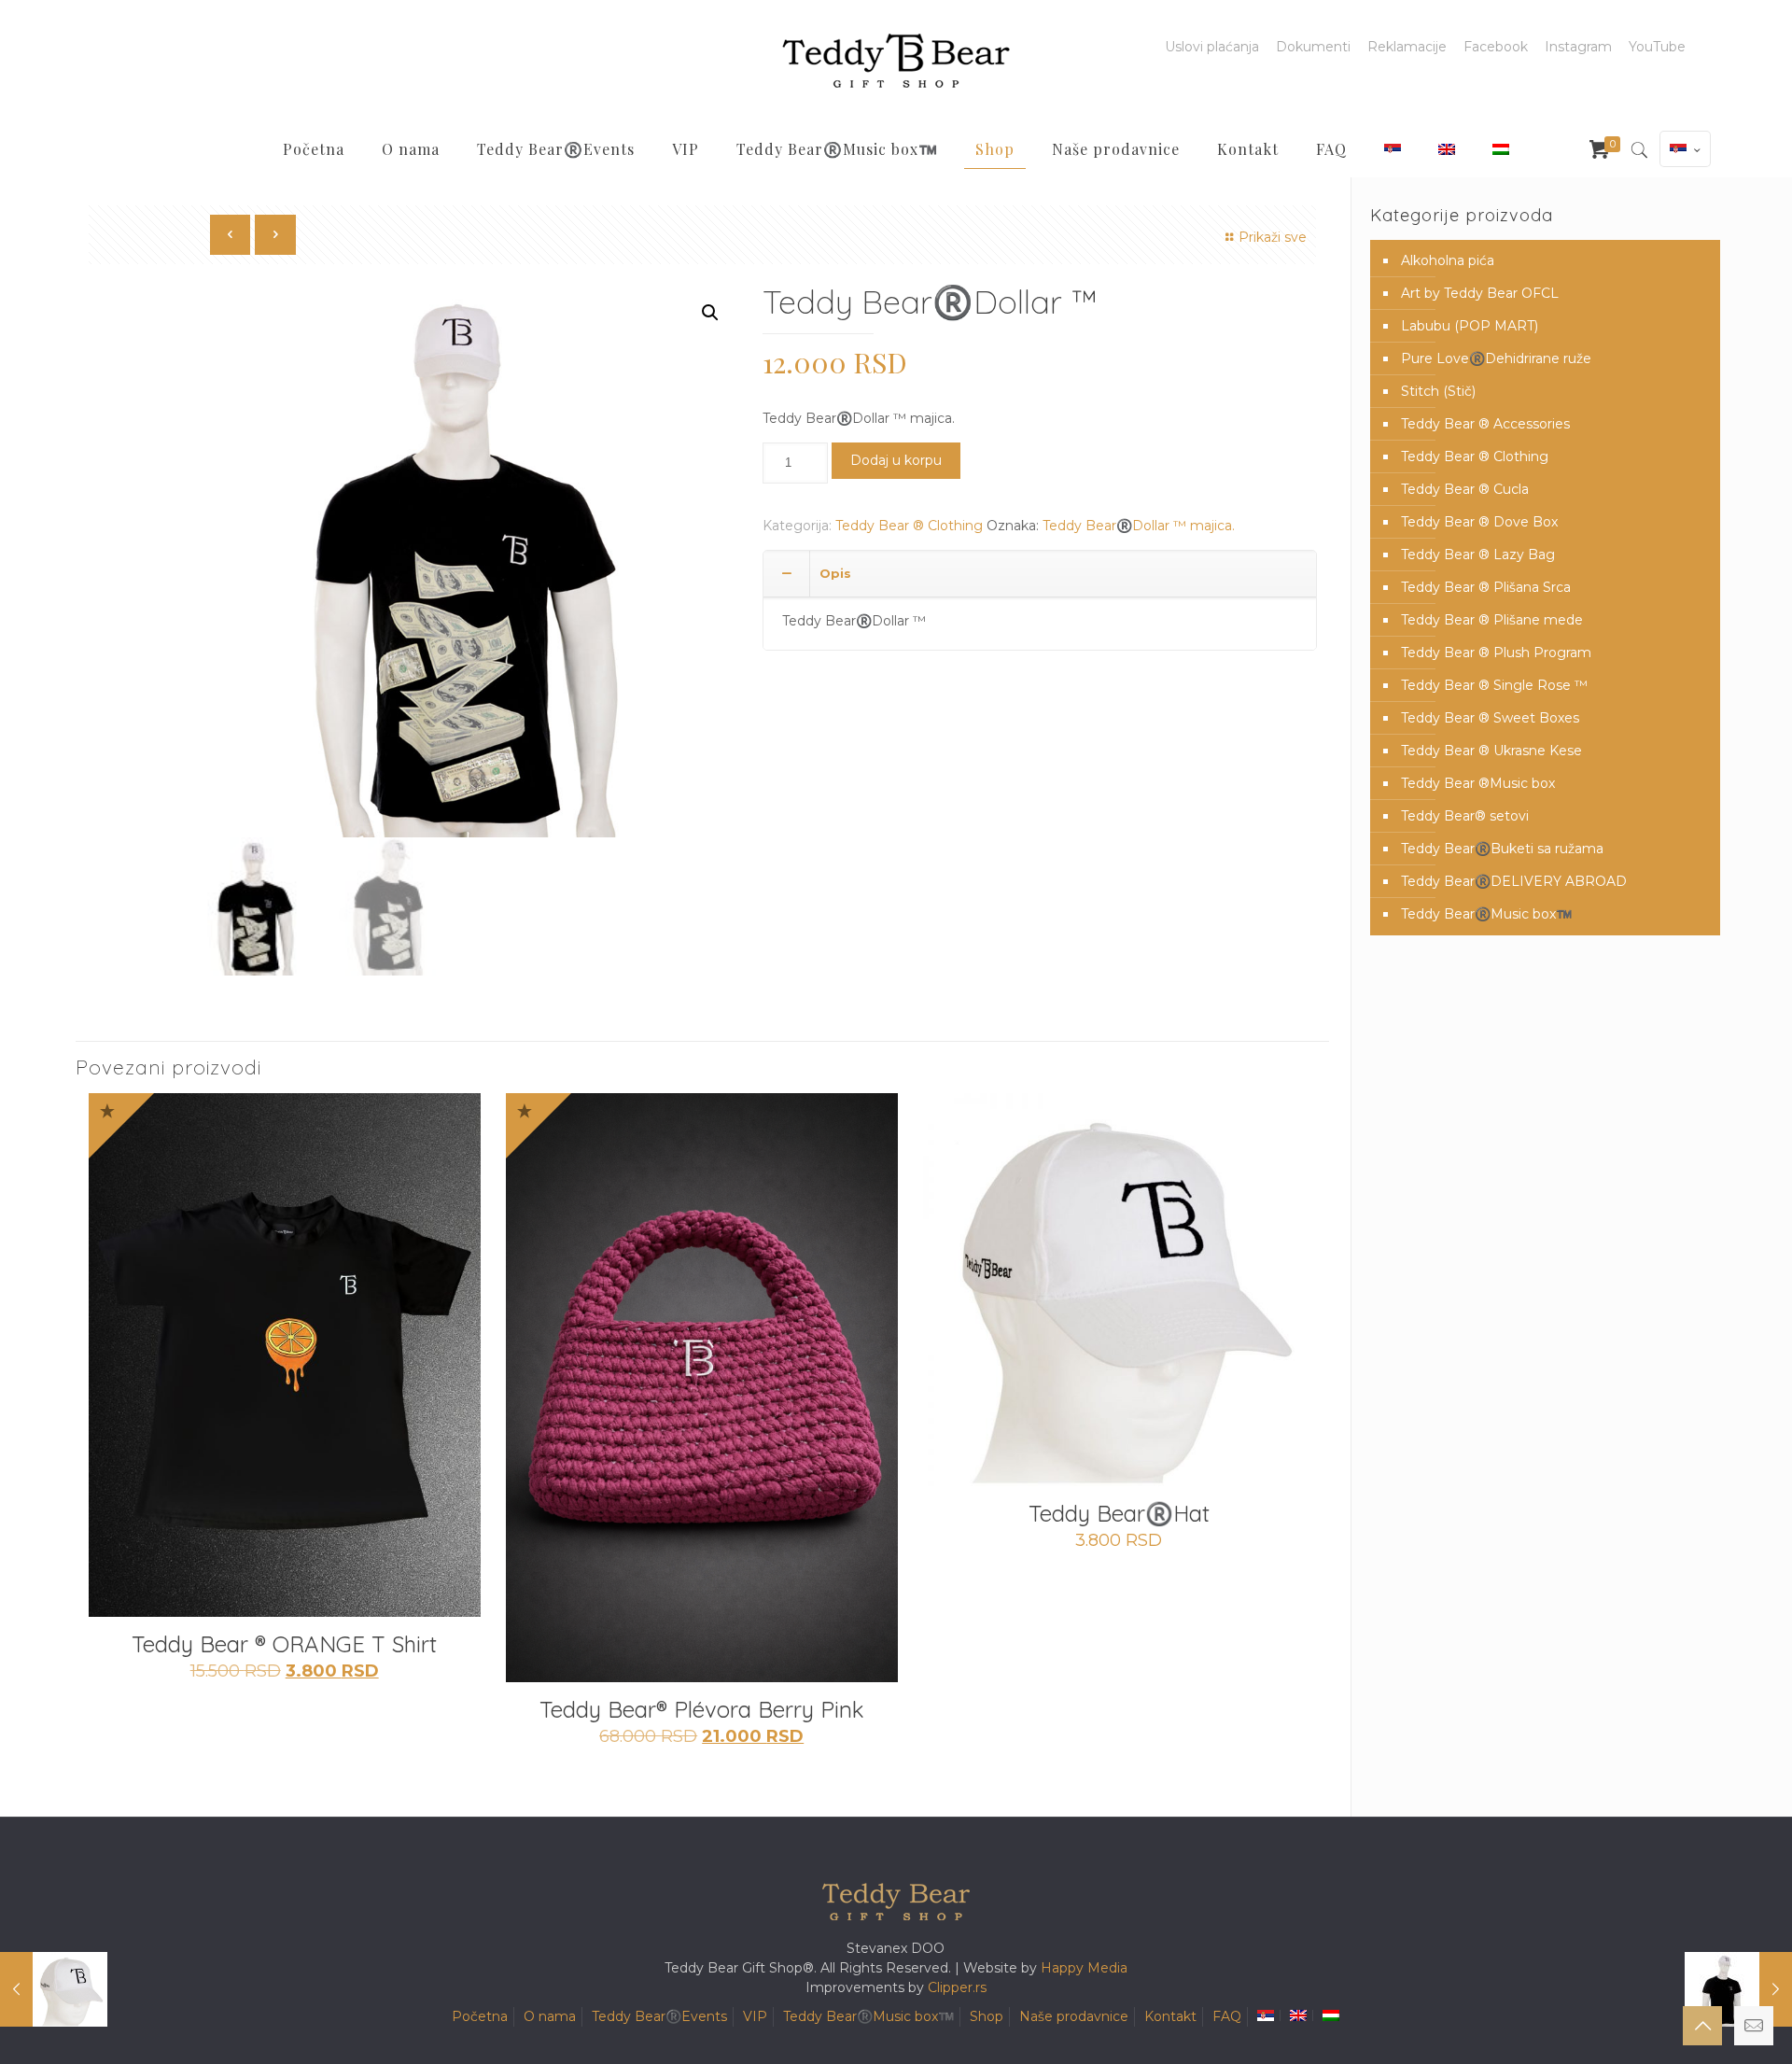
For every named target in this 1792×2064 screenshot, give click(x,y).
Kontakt (1170, 2016)
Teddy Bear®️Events (659, 2016)
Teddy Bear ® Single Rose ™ (1494, 685)
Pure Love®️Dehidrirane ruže (1496, 358)
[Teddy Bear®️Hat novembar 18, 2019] (54, 1989)
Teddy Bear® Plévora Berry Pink (702, 1709)
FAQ (1227, 2016)
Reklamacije (1407, 47)
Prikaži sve (1273, 237)
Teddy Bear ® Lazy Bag (1478, 555)
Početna (480, 2016)
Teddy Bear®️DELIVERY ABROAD (1514, 881)
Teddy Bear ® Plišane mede (1492, 620)
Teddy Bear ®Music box (1478, 783)
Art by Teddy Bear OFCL (1480, 293)
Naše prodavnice (1074, 2016)
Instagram (1578, 47)
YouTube (1657, 47)
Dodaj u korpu (896, 460)
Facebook (1496, 47)
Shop (987, 2016)
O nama (550, 2016)
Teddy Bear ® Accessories (1485, 424)
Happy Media (1084, 1968)
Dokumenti (1313, 47)
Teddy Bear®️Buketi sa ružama (1502, 849)
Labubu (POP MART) (1470, 326)
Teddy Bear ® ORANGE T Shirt (284, 1644)
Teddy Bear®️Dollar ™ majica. (1139, 526)
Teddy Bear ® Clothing (909, 526)
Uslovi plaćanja (1212, 47)
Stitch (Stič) (1438, 391)
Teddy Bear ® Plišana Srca (1486, 587)
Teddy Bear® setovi (1465, 816)
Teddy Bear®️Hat (1119, 1513)
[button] (710, 313)
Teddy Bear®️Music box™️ (1486, 914)
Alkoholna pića (1448, 260)
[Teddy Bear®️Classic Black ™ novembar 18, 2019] (1738, 1989)
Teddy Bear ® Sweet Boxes (1490, 718)
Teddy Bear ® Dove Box (1479, 522)
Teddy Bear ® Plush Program (1496, 653)
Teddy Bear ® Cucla (1465, 489)
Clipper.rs (957, 1987)
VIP (755, 2016)
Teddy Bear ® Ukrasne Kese (1491, 751)
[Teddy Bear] (896, 61)
